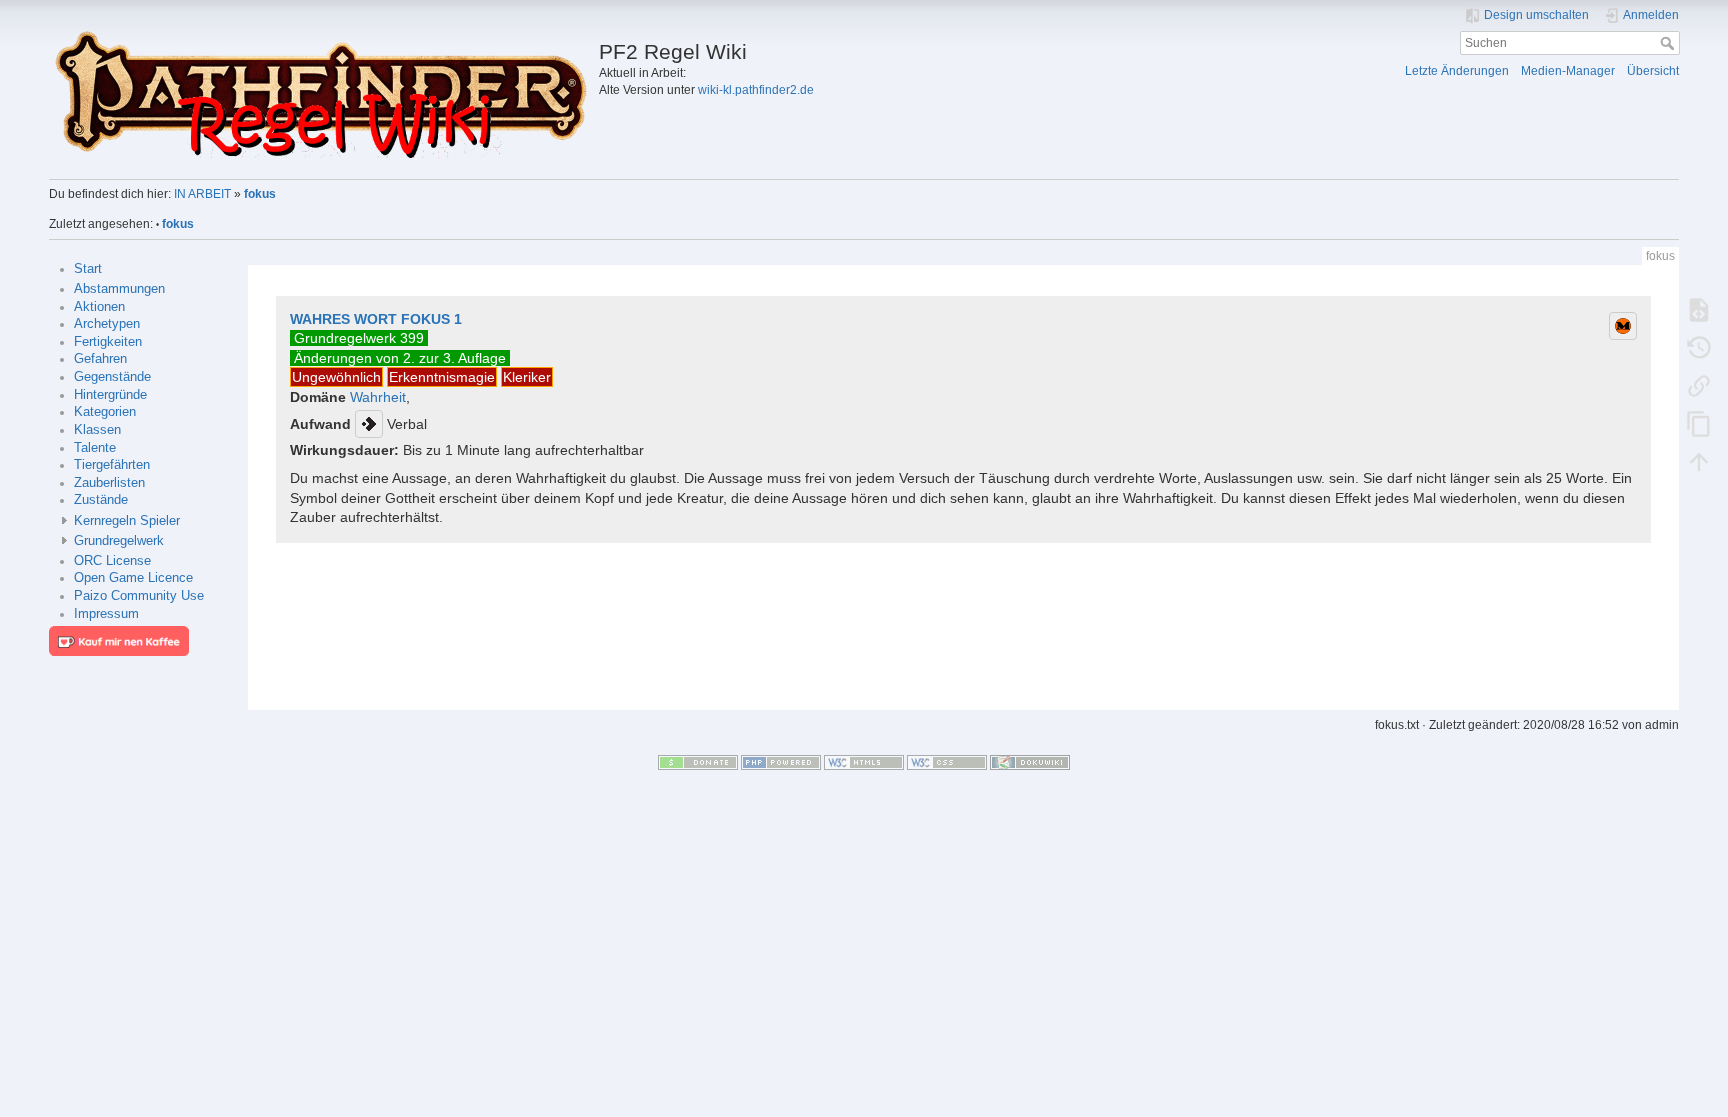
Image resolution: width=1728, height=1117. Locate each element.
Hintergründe (110, 395)
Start (88, 269)
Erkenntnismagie (442, 377)
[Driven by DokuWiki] (1030, 762)
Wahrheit (378, 397)
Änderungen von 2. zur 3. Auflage (400, 358)
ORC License (112, 561)
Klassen (97, 430)
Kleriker (527, 377)
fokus (260, 194)
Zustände (101, 500)
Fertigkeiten (108, 342)
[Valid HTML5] (864, 762)
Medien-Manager (1568, 71)
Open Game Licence (133, 578)
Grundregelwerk (119, 541)
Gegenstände (112, 377)
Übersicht (1653, 71)
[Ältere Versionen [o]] (1699, 347)
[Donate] (698, 762)
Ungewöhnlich (336, 377)
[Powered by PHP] (781, 762)
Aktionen (99, 307)
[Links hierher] (1699, 385)
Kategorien (105, 412)
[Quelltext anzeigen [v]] (1699, 309)
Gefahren (100, 359)
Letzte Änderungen (1457, 71)
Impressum (106, 614)
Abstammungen (119, 289)
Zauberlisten (109, 483)
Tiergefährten (112, 465)
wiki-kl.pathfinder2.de (756, 90)
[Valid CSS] (947, 762)
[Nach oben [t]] (1699, 461)
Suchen (1669, 43)
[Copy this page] (1699, 423)
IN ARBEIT (202, 194)
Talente (95, 448)
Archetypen (107, 324)
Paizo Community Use (139, 596)
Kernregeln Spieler (127, 521)
